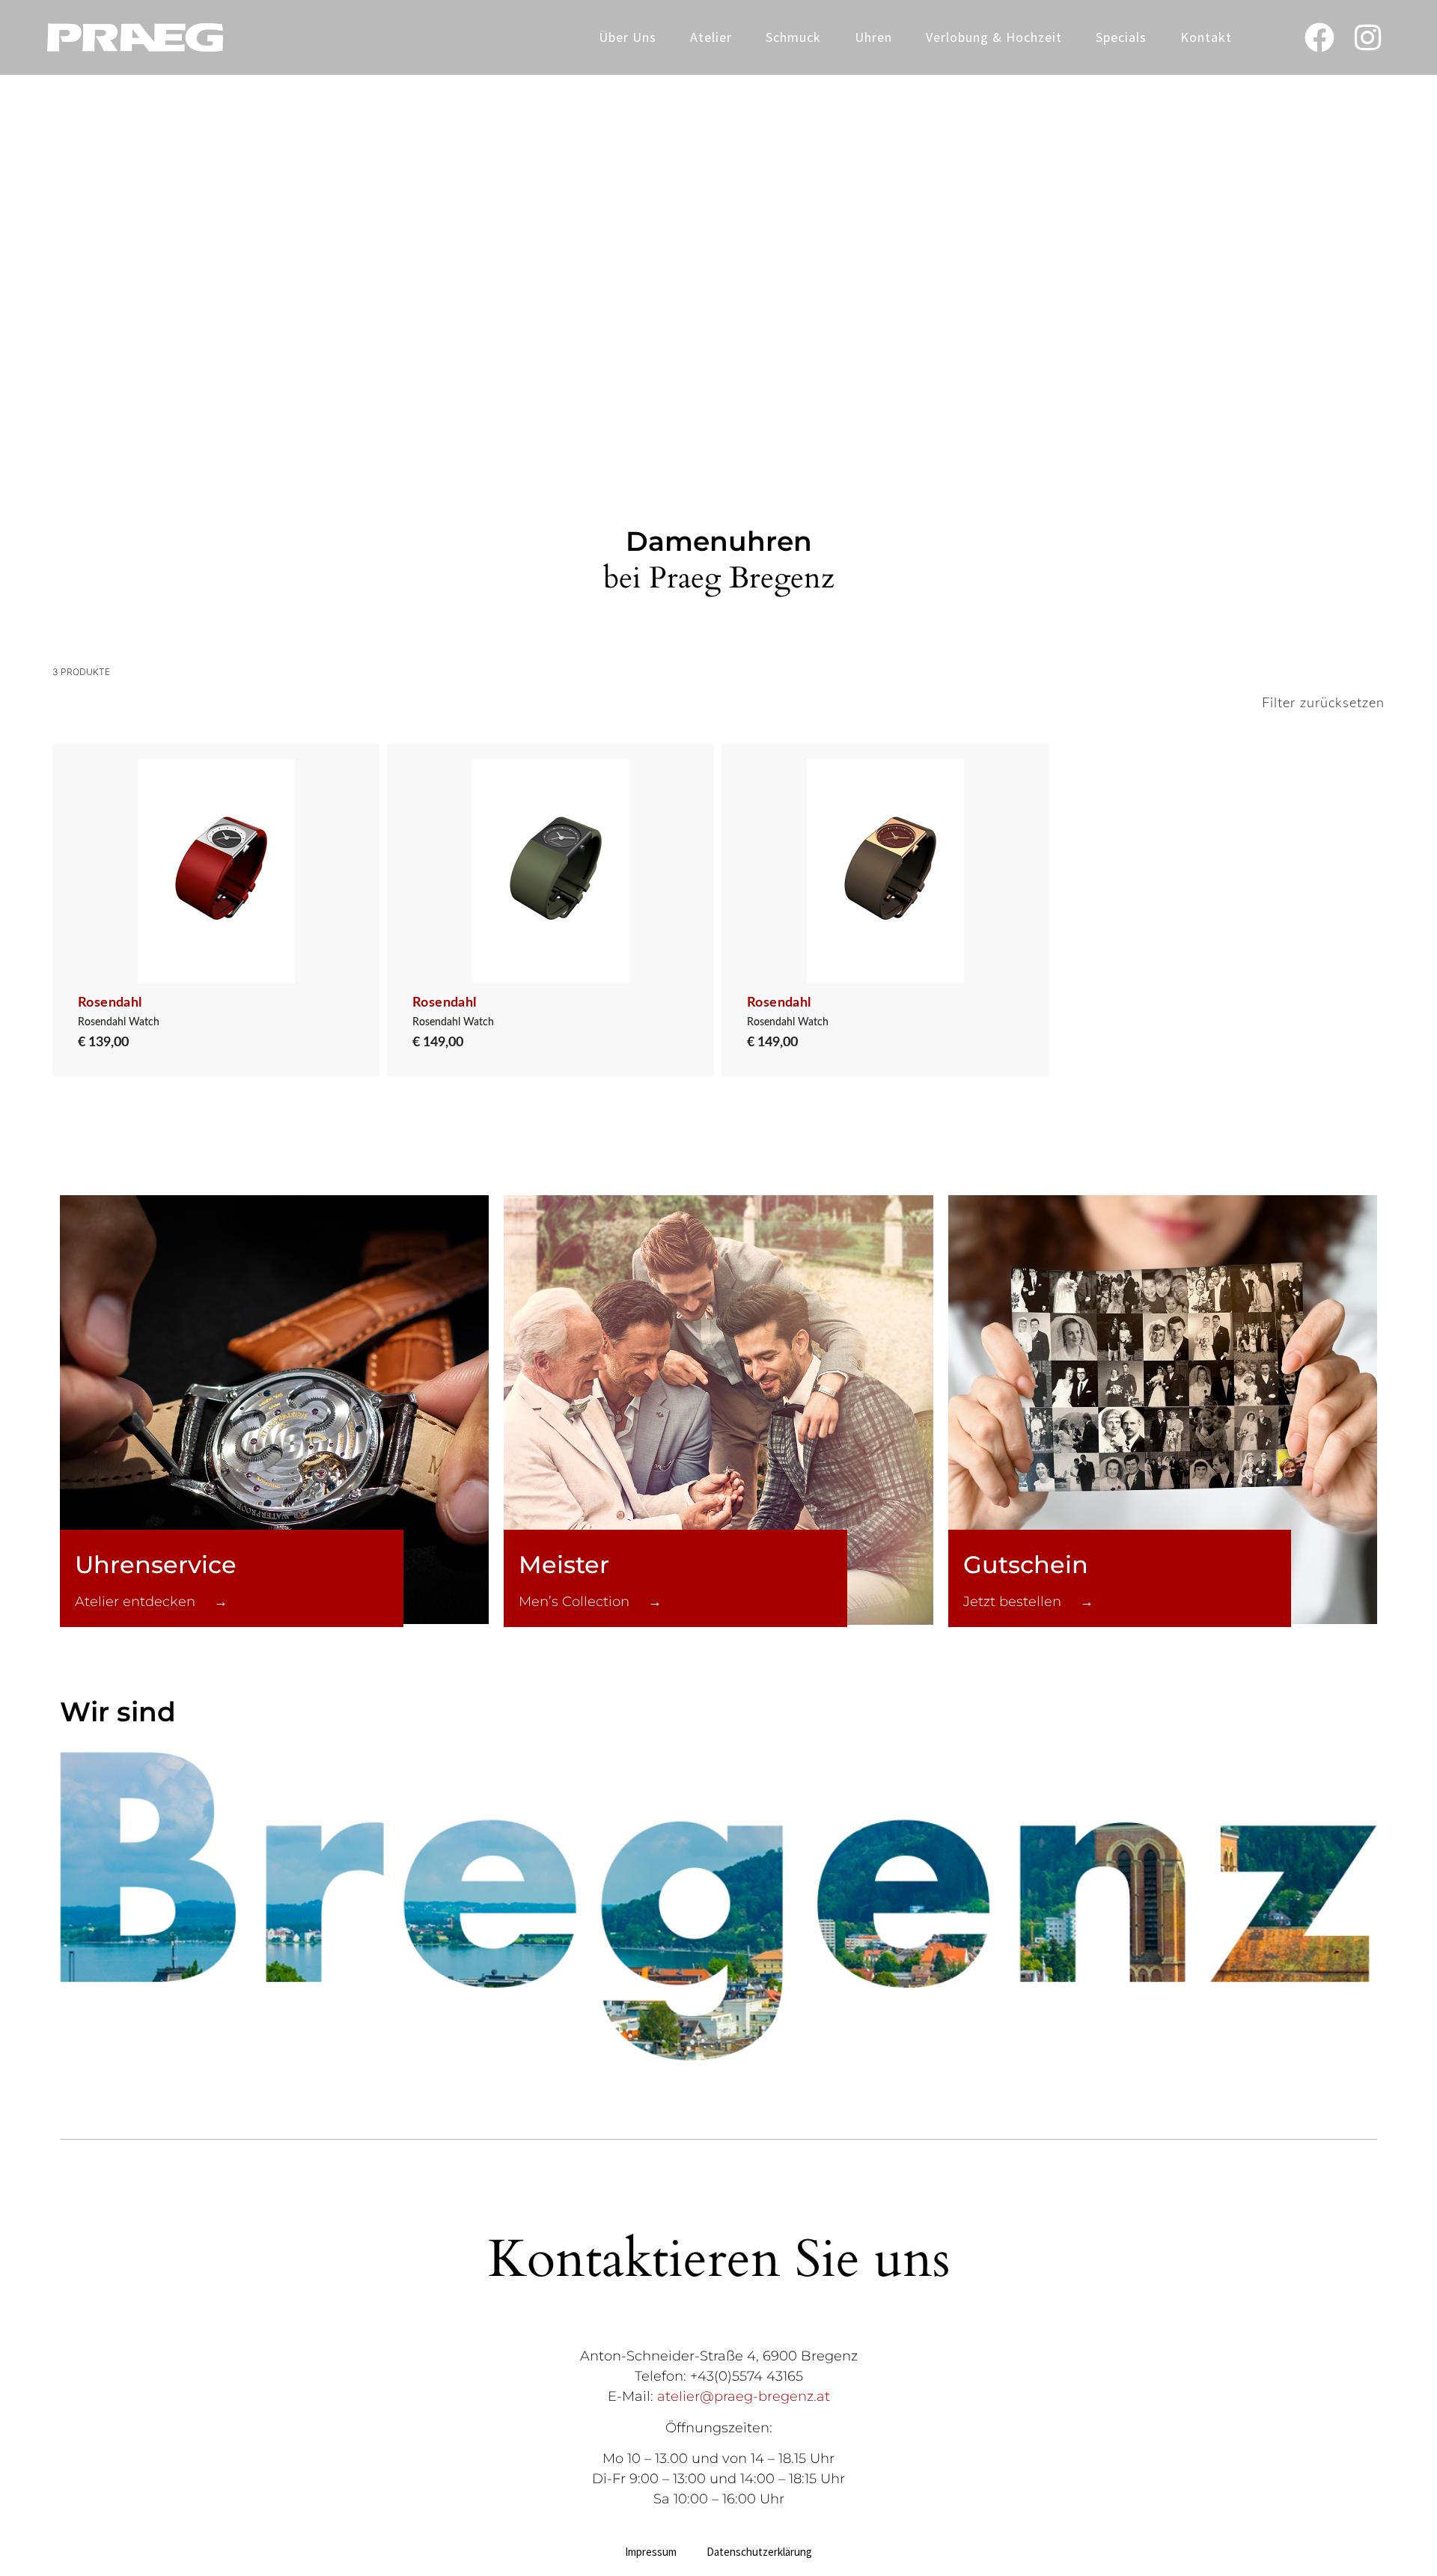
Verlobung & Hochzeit (994, 37)
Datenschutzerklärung (759, 2552)
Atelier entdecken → (151, 1602)
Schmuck (793, 37)
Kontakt (1206, 37)
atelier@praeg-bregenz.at (744, 2396)
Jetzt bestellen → (1028, 1602)
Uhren (873, 37)
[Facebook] (1319, 37)
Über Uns (628, 37)
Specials (1121, 37)
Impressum (651, 2552)
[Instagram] (1368, 37)
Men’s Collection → (590, 1602)
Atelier (711, 37)
